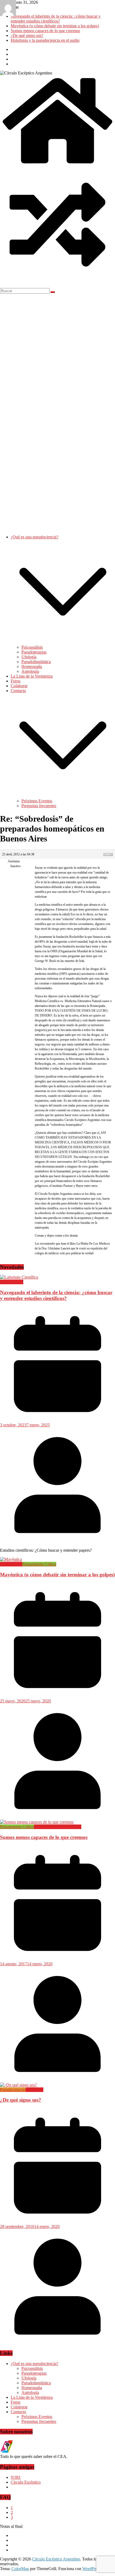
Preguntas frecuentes (39, 806)
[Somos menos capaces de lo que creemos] (37, 1822)
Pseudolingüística (36, 662)
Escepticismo (11, 1564)
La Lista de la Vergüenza (32, 676)
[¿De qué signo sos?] (18, 2085)
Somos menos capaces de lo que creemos (45, 31)
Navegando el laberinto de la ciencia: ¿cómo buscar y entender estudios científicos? (56, 19)
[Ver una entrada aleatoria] (57, 281)
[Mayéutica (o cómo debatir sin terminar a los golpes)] (11, 1559)
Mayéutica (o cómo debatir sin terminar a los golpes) (55, 26)
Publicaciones (12, 1282)
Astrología (30, 671)
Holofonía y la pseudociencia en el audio (45, 40)
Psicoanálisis (32, 647)
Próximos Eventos (37, 801)
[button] (63, 642)
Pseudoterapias (34, 652)
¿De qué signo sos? (27, 35)
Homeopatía (32, 666)
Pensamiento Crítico (39, 1564)
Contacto (18, 691)
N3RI (16, 2477)
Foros (16, 681)
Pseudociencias (13, 2090)
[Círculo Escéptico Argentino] (57, 165)
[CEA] (7, 2452)
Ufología (29, 657)
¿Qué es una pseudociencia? (34, 537)
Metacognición (47, 1827)
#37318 (108, 854)
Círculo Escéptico (26, 2482)
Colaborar (19, 686)
